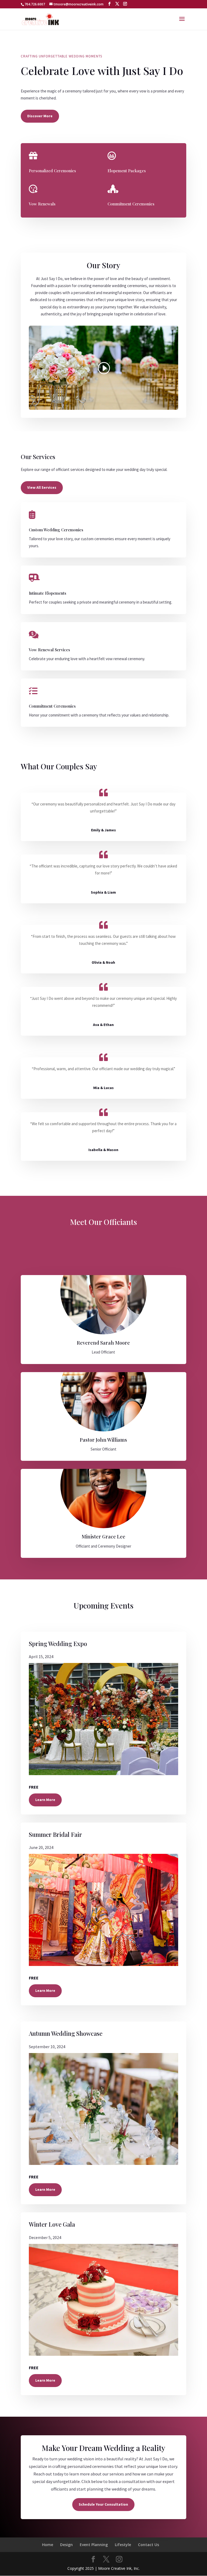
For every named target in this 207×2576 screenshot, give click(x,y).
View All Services (42, 487)
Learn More (45, 1800)
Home (48, 2545)
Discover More (40, 116)
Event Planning (94, 2545)
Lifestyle (123, 2545)
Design (66, 2545)
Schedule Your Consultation (103, 2504)
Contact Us (149, 2545)
